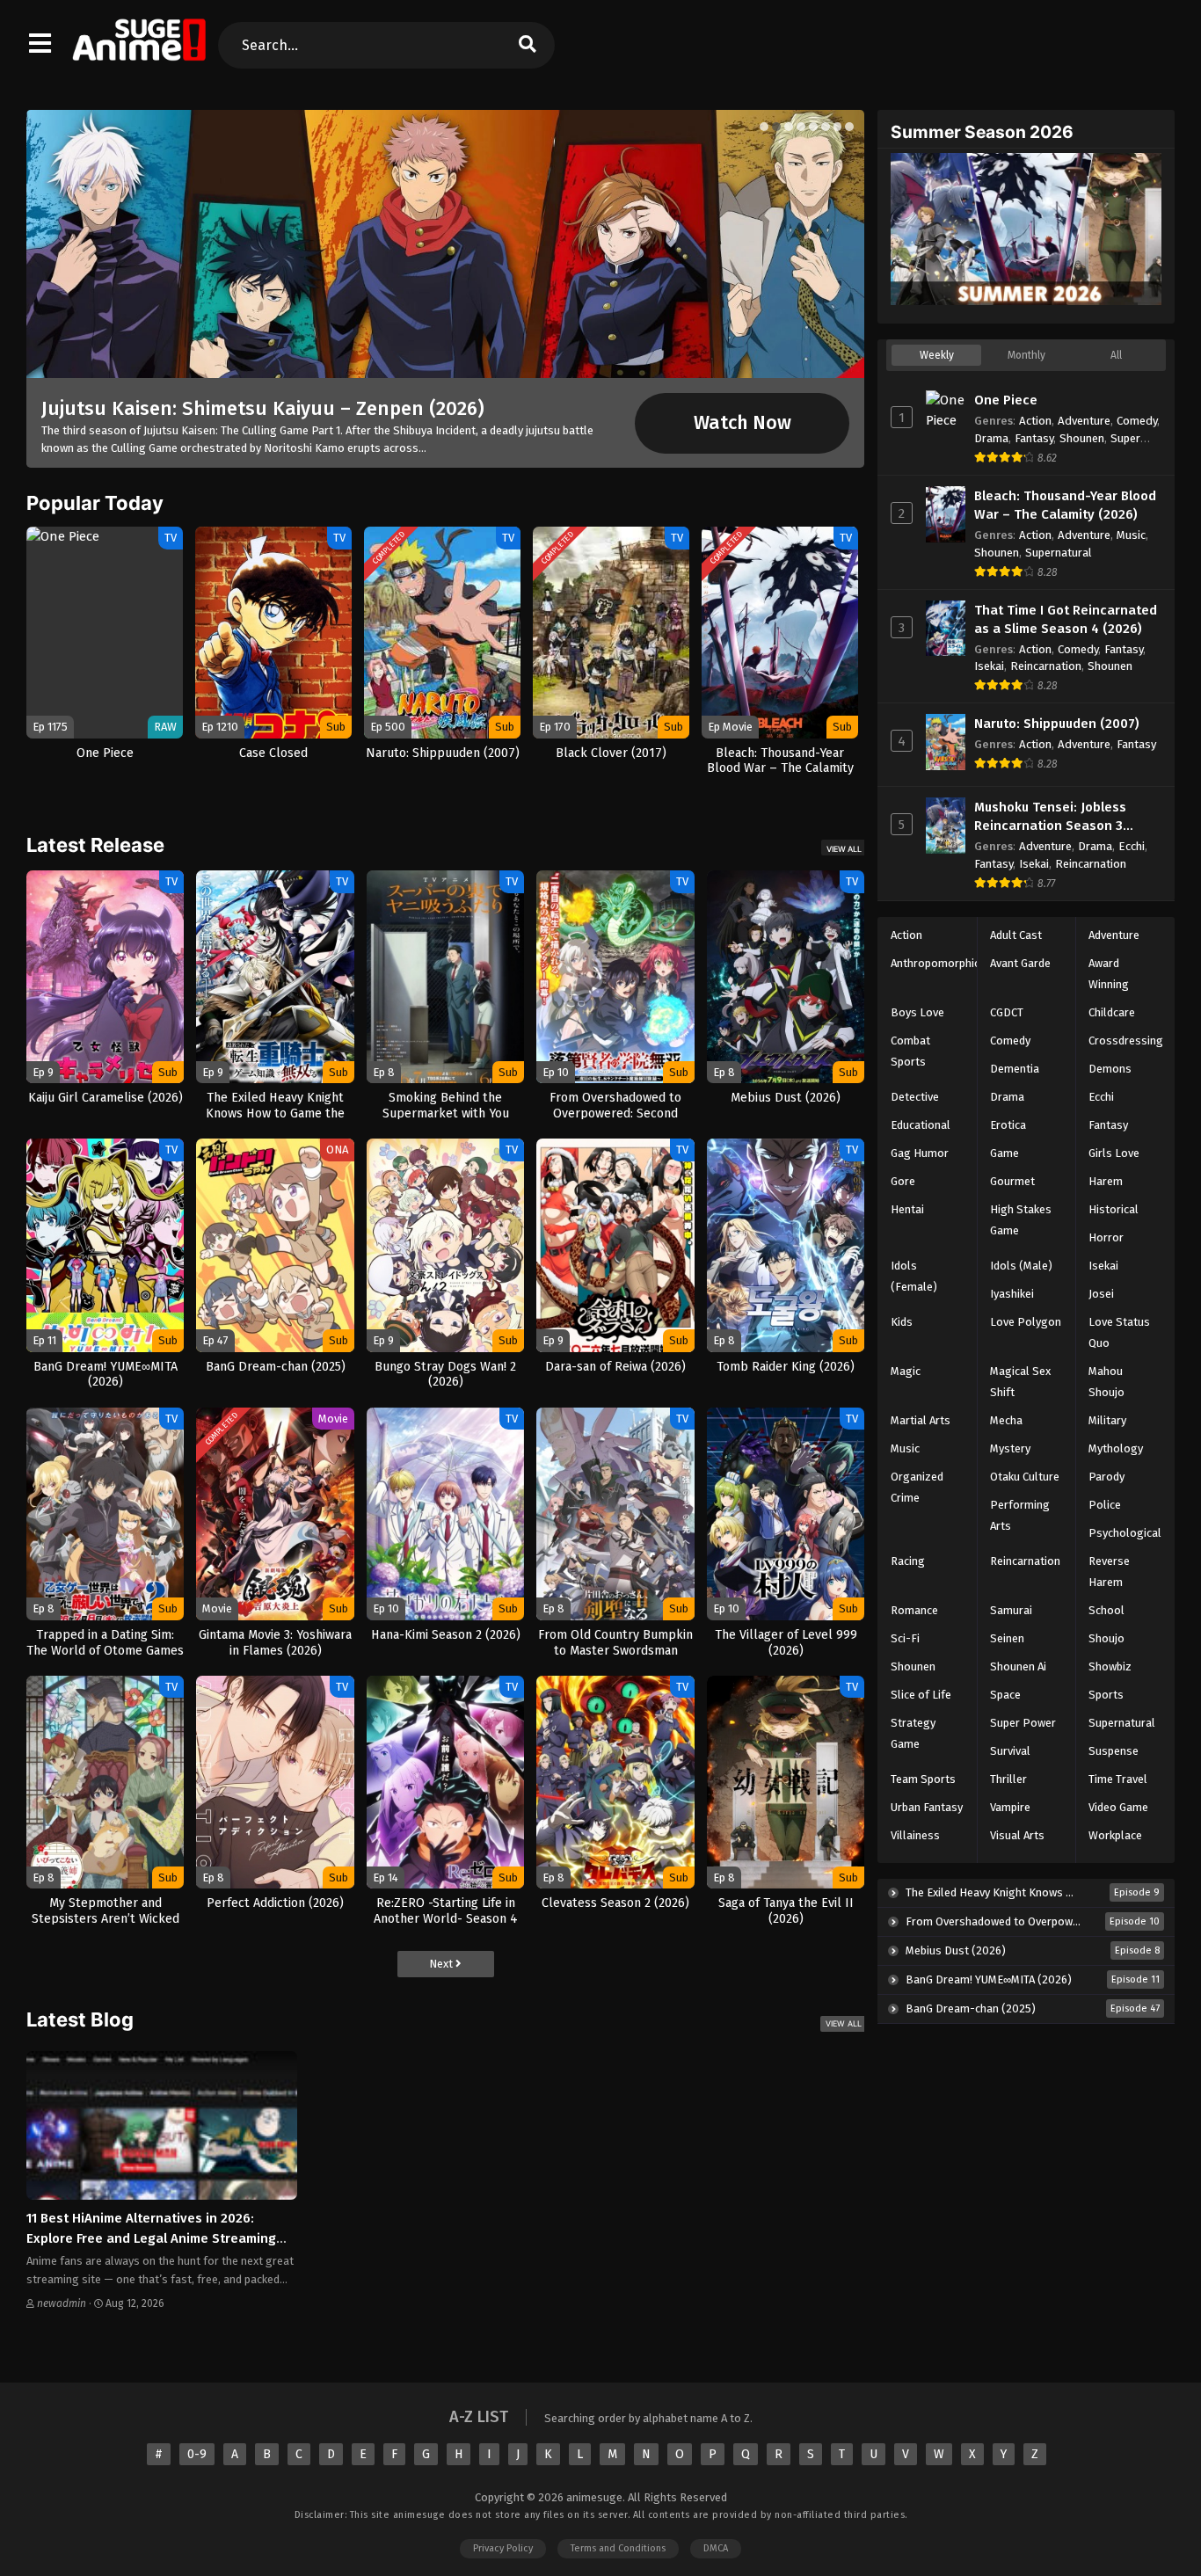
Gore (903, 1181)
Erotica (1008, 1125)
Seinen (1007, 1638)
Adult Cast (1016, 935)
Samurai (1011, 1610)
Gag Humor (920, 1153)
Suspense (1114, 1751)
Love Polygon (1026, 1322)
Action (1035, 421)
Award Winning (1109, 974)
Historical (1114, 1209)
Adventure (1084, 421)
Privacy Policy (503, 2548)
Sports (1106, 1695)
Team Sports (923, 1779)
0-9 (197, 2454)
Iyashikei (1012, 1294)
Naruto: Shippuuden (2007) (1057, 724)
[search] (527, 45)
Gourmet (1012, 1181)
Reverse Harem (1109, 1572)
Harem (1106, 1181)
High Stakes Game (1021, 1220)
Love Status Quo (1119, 1332)
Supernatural (1059, 553)
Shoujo (1106, 1638)
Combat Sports (910, 1051)
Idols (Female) (914, 1276)
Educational (921, 1125)
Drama (991, 438)
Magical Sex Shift (1020, 1382)
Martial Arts (921, 1420)
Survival (1010, 1751)
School (1106, 1610)
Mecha (1006, 1420)
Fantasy (1034, 438)
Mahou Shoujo (1106, 1382)
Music (1131, 535)
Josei (1101, 1294)
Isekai (989, 666)
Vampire (1010, 1807)
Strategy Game (913, 1733)
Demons (1110, 1069)
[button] (764, 127)
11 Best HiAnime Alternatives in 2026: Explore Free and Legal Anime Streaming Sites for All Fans (151, 2238)
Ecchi (1132, 846)
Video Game (1118, 1807)
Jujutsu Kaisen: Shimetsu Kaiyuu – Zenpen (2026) (263, 408)
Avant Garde (1020, 963)
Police (1105, 1505)
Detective (915, 1097)
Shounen (1082, 438)
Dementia (1015, 1069)
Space (1005, 1695)
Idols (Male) (1021, 1266)
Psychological (1125, 1533)
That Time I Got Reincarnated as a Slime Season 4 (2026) (1066, 619)
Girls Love (1114, 1153)
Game (1004, 1153)
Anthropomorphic (935, 963)
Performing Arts (1020, 1515)
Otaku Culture (1025, 1477)
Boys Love (917, 1012)
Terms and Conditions (618, 2548)
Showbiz (1110, 1666)
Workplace (1115, 1835)
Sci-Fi (905, 1638)
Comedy (1137, 421)
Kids (902, 1322)
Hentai (907, 1209)
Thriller (1008, 1779)
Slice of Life (921, 1695)
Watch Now (742, 423)
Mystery (1010, 1448)
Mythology (1116, 1448)
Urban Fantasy (927, 1807)
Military (1107, 1420)
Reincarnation (1046, 666)
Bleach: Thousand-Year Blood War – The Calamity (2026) (1065, 505)
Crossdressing (1126, 1041)
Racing (908, 1561)
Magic (906, 1371)
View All (844, 849)
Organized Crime (917, 1487)
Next (442, 1964)
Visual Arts (1017, 1835)
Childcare (1112, 1012)
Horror (1106, 1237)
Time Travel (1118, 1779)
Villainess (915, 1835)
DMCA (716, 2548)
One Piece (1006, 400)
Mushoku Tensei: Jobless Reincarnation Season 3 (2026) (1050, 817)
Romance (914, 1610)
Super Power (1023, 1723)
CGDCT (1007, 1012)
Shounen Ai (1018, 1666)
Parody (1106, 1477)
